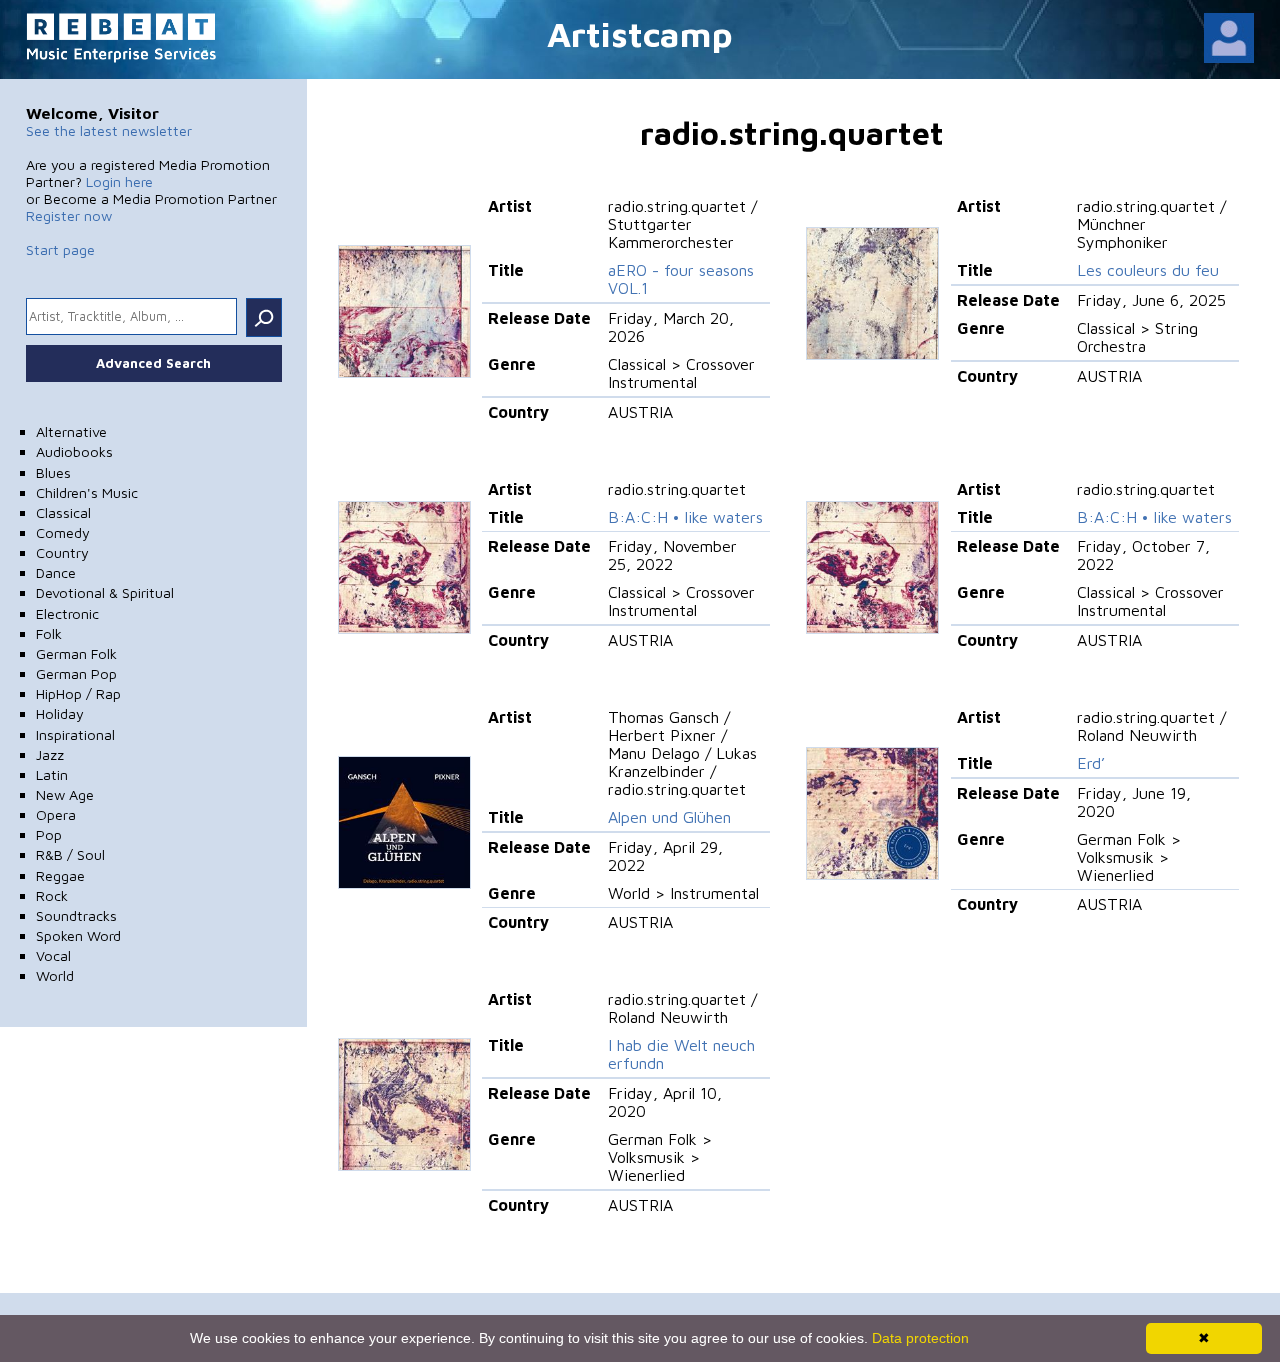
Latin (52, 774)
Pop (49, 834)
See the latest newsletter (109, 130)
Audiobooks (74, 451)
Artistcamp (640, 33)
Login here (119, 181)
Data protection (920, 1338)
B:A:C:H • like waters (685, 517)
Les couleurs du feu (1148, 270)
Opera (56, 814)
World (55, 975)
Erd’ (1091, 763)
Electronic (67, 613)
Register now (69, 215)
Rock (52, 895)
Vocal (53, 955)
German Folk (76, 653)
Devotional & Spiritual (105, 592)
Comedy (63, 532)
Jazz (50, 754)
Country (62, 552)
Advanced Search (153, 363)
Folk (49, 633)
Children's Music (87, 492)
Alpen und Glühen (669, 817)
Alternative (71, 431)
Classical (63, 512)
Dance (56, 572)
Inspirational (75, 734)
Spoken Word (78, 935)
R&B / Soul (70, 854)
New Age (65, 794)
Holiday (60, 713)
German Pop (76, 673)
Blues (53, 472)
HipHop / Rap (78, 693)
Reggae (60, 875)
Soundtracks (76, 915)
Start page (60, 249)
